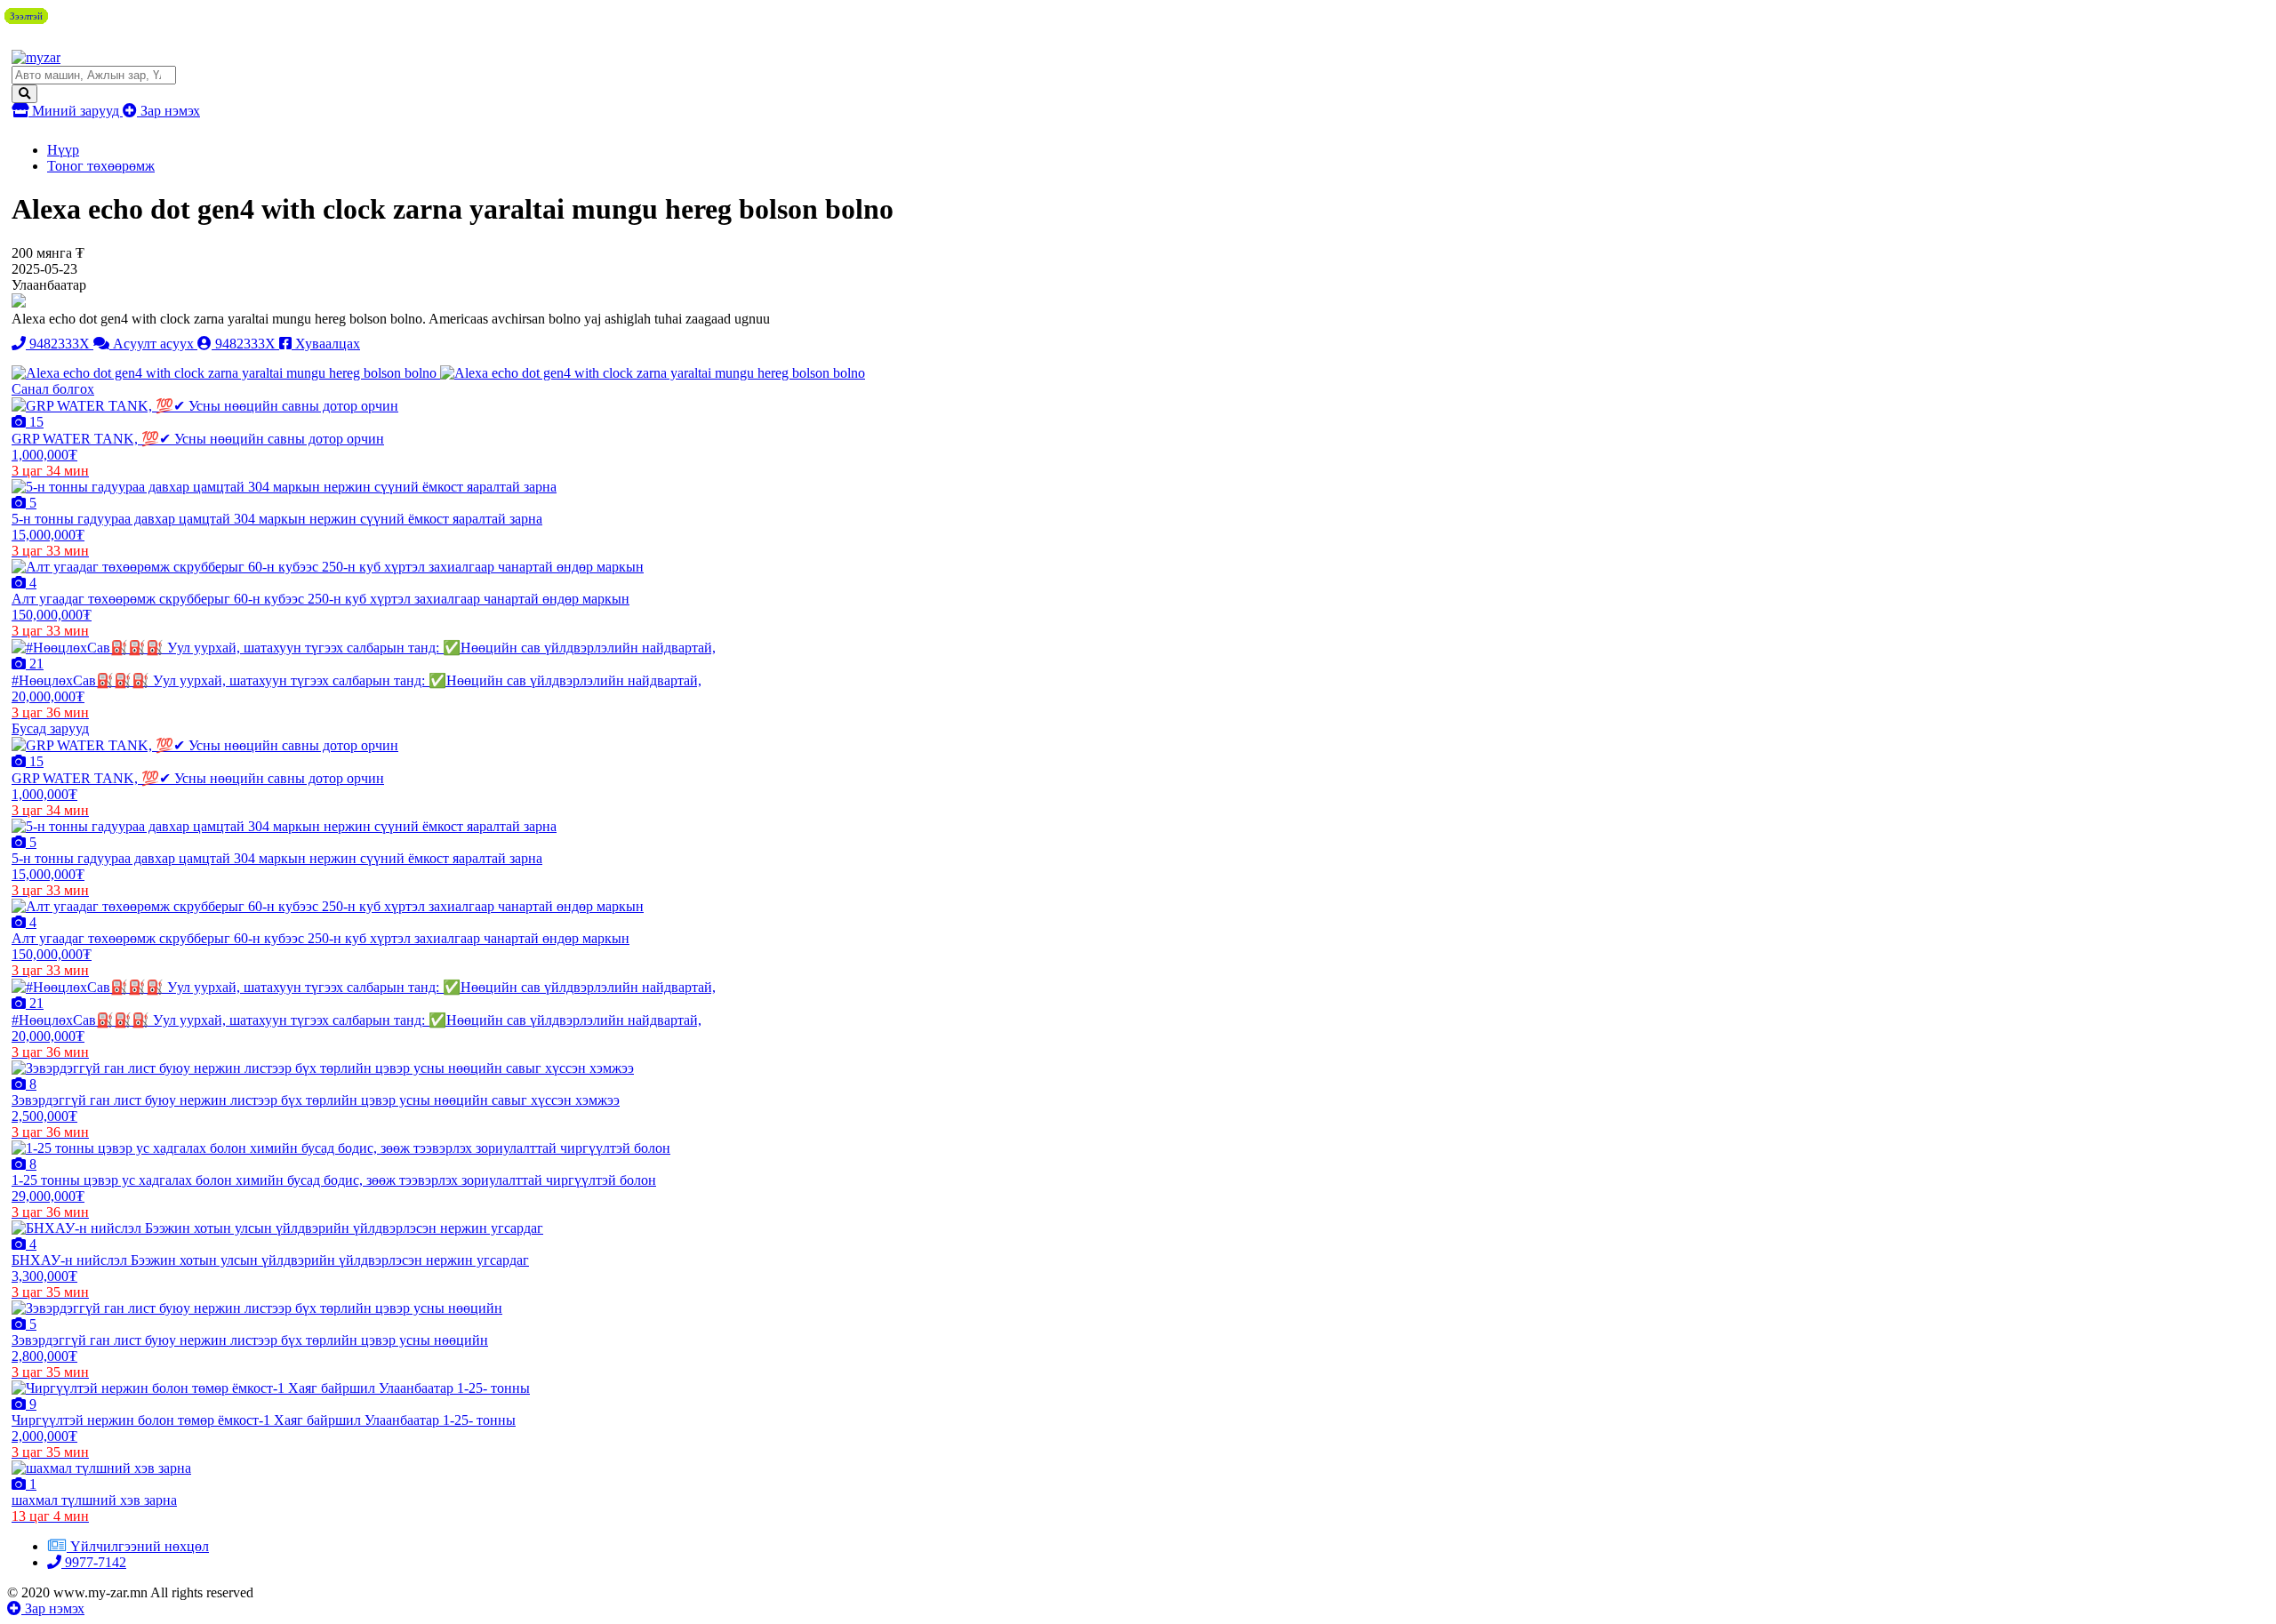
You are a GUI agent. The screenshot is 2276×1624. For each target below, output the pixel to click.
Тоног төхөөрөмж (101, 166)
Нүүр (63, 150)
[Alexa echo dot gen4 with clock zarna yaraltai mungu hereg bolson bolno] (226, 373)
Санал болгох (53, 389)
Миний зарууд (76, 111)
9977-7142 (94, 1562)
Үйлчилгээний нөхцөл (140, 1546)
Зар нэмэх (168, 111)
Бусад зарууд (50, 728)
